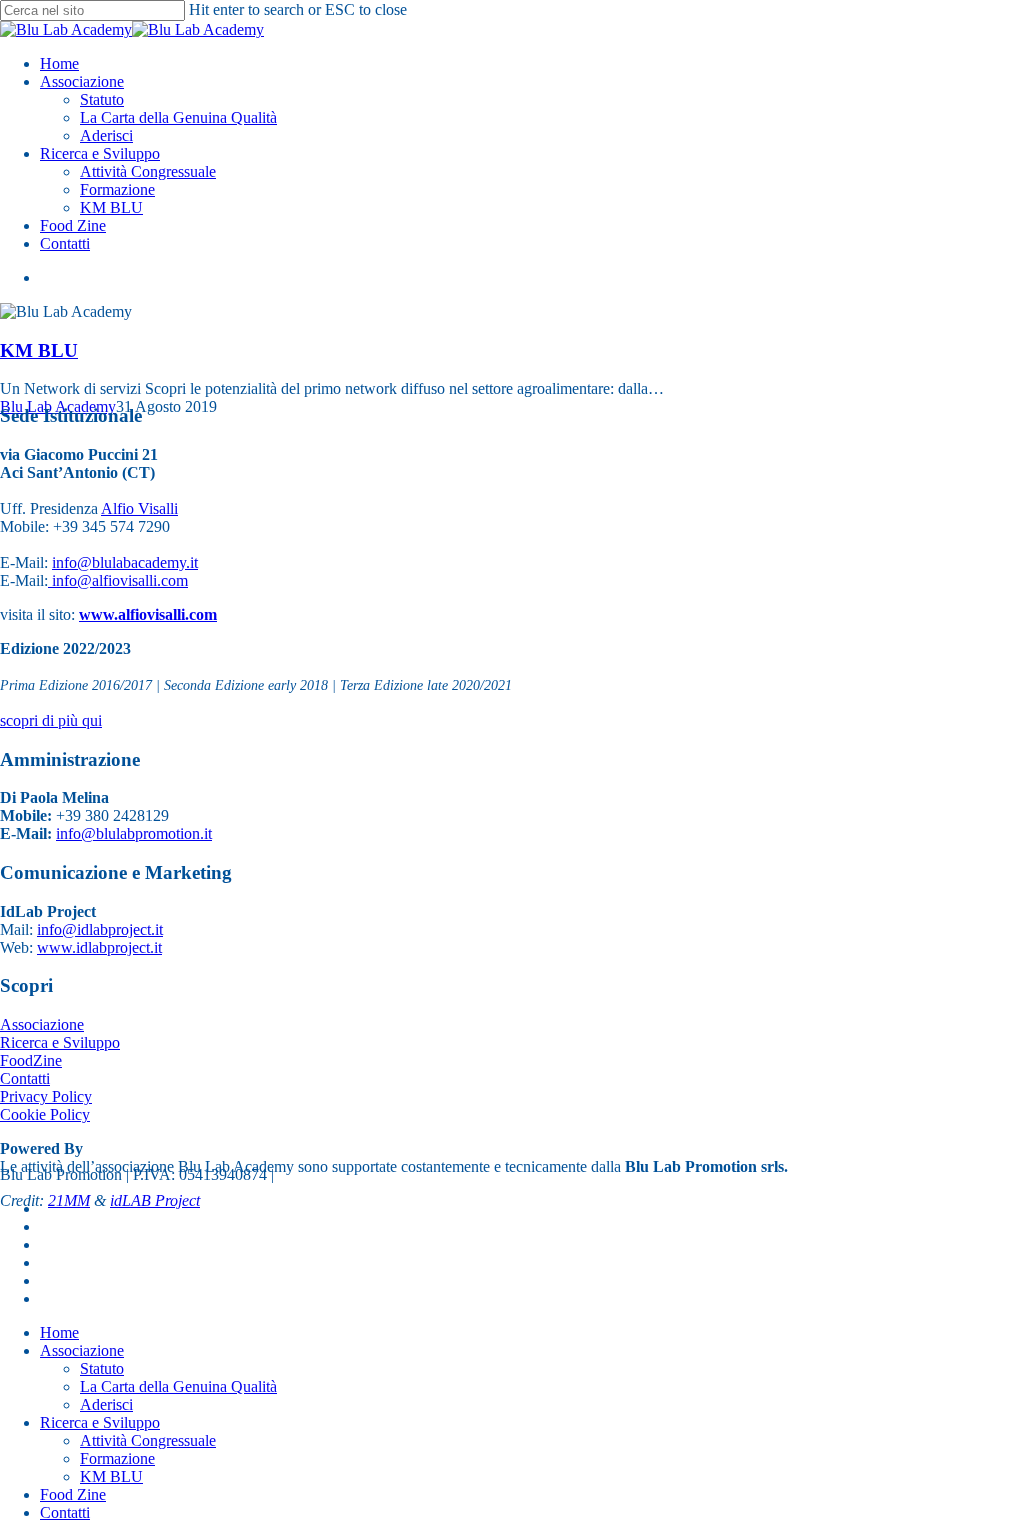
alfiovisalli (124, 580)
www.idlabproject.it (99, 947)
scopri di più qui (51, 720)
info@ (70, 580)
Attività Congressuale (148, 1440)
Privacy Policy (46, 1096)
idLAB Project (155, 1200)
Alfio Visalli (139, 508)
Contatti (25, 1078)
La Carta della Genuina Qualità (178, 1386)
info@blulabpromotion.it (134, 833)
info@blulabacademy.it (125, 562)
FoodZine (31, 1060)
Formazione (117, 1458)
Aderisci (106, 1404)
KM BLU (39, 350)
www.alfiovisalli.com (148, 614)
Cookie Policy (45, 1114)
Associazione (42, 1024)
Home (59, 1332)
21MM (69, 1200)
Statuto (102, 1368)
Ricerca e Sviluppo (60, 1042)
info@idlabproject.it (100, 929)
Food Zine (73, 1494)
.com (172, 580)
